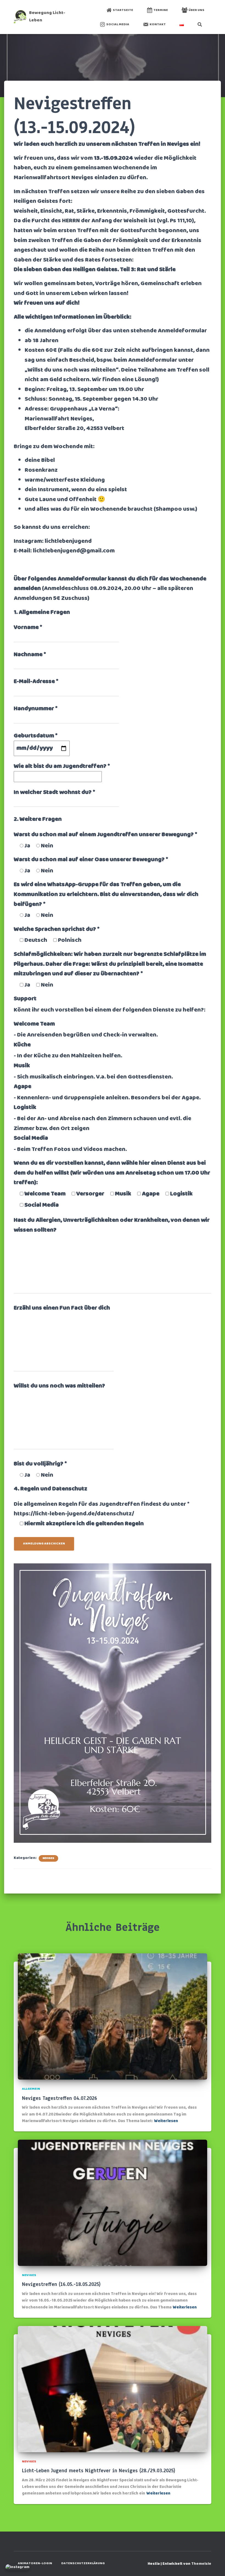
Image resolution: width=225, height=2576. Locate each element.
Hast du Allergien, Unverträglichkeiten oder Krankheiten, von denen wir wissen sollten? (112, 1225)
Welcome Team (34, 1024)
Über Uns (196, 10)
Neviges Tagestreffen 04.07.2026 (60, 2098)
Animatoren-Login (35, 2563)
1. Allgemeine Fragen (42, 613)
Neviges (48, 1858)
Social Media (118, 24)
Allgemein (31, 2089)
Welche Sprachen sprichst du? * (57, 929)
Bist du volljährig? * (40, 1464)
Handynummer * (36, 709)
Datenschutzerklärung (83, 2563)
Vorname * (28, 628)
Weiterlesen (166, 2121)
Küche (22, 1045)
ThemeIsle (201, 2564)
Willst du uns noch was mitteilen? (59, 1386)
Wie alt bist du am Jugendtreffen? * (62, 766)
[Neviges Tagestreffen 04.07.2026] (113, 2017)
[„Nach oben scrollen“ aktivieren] (214, 2565)
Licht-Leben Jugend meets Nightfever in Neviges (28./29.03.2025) (99, 2471)
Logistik (25, 1108)
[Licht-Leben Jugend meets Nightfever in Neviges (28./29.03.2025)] (113, 2389)
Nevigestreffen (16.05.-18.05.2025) (61, 2284)
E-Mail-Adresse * (36, 682)
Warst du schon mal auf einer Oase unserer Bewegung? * (91, 860)
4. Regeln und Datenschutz (50, 1489)
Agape (22, 1087)
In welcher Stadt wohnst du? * (54, 793)
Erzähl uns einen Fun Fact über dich (62, 1308)
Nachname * (30, 655)
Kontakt (158, 24)
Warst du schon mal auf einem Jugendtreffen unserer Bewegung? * (106, 835)
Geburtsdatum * (36, 736)
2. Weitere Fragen (38, 819)
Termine (161, 10)
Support (25, 999)
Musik (22, 1066)
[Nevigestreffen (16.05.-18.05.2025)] (113, 2203)
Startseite (123, 10)
